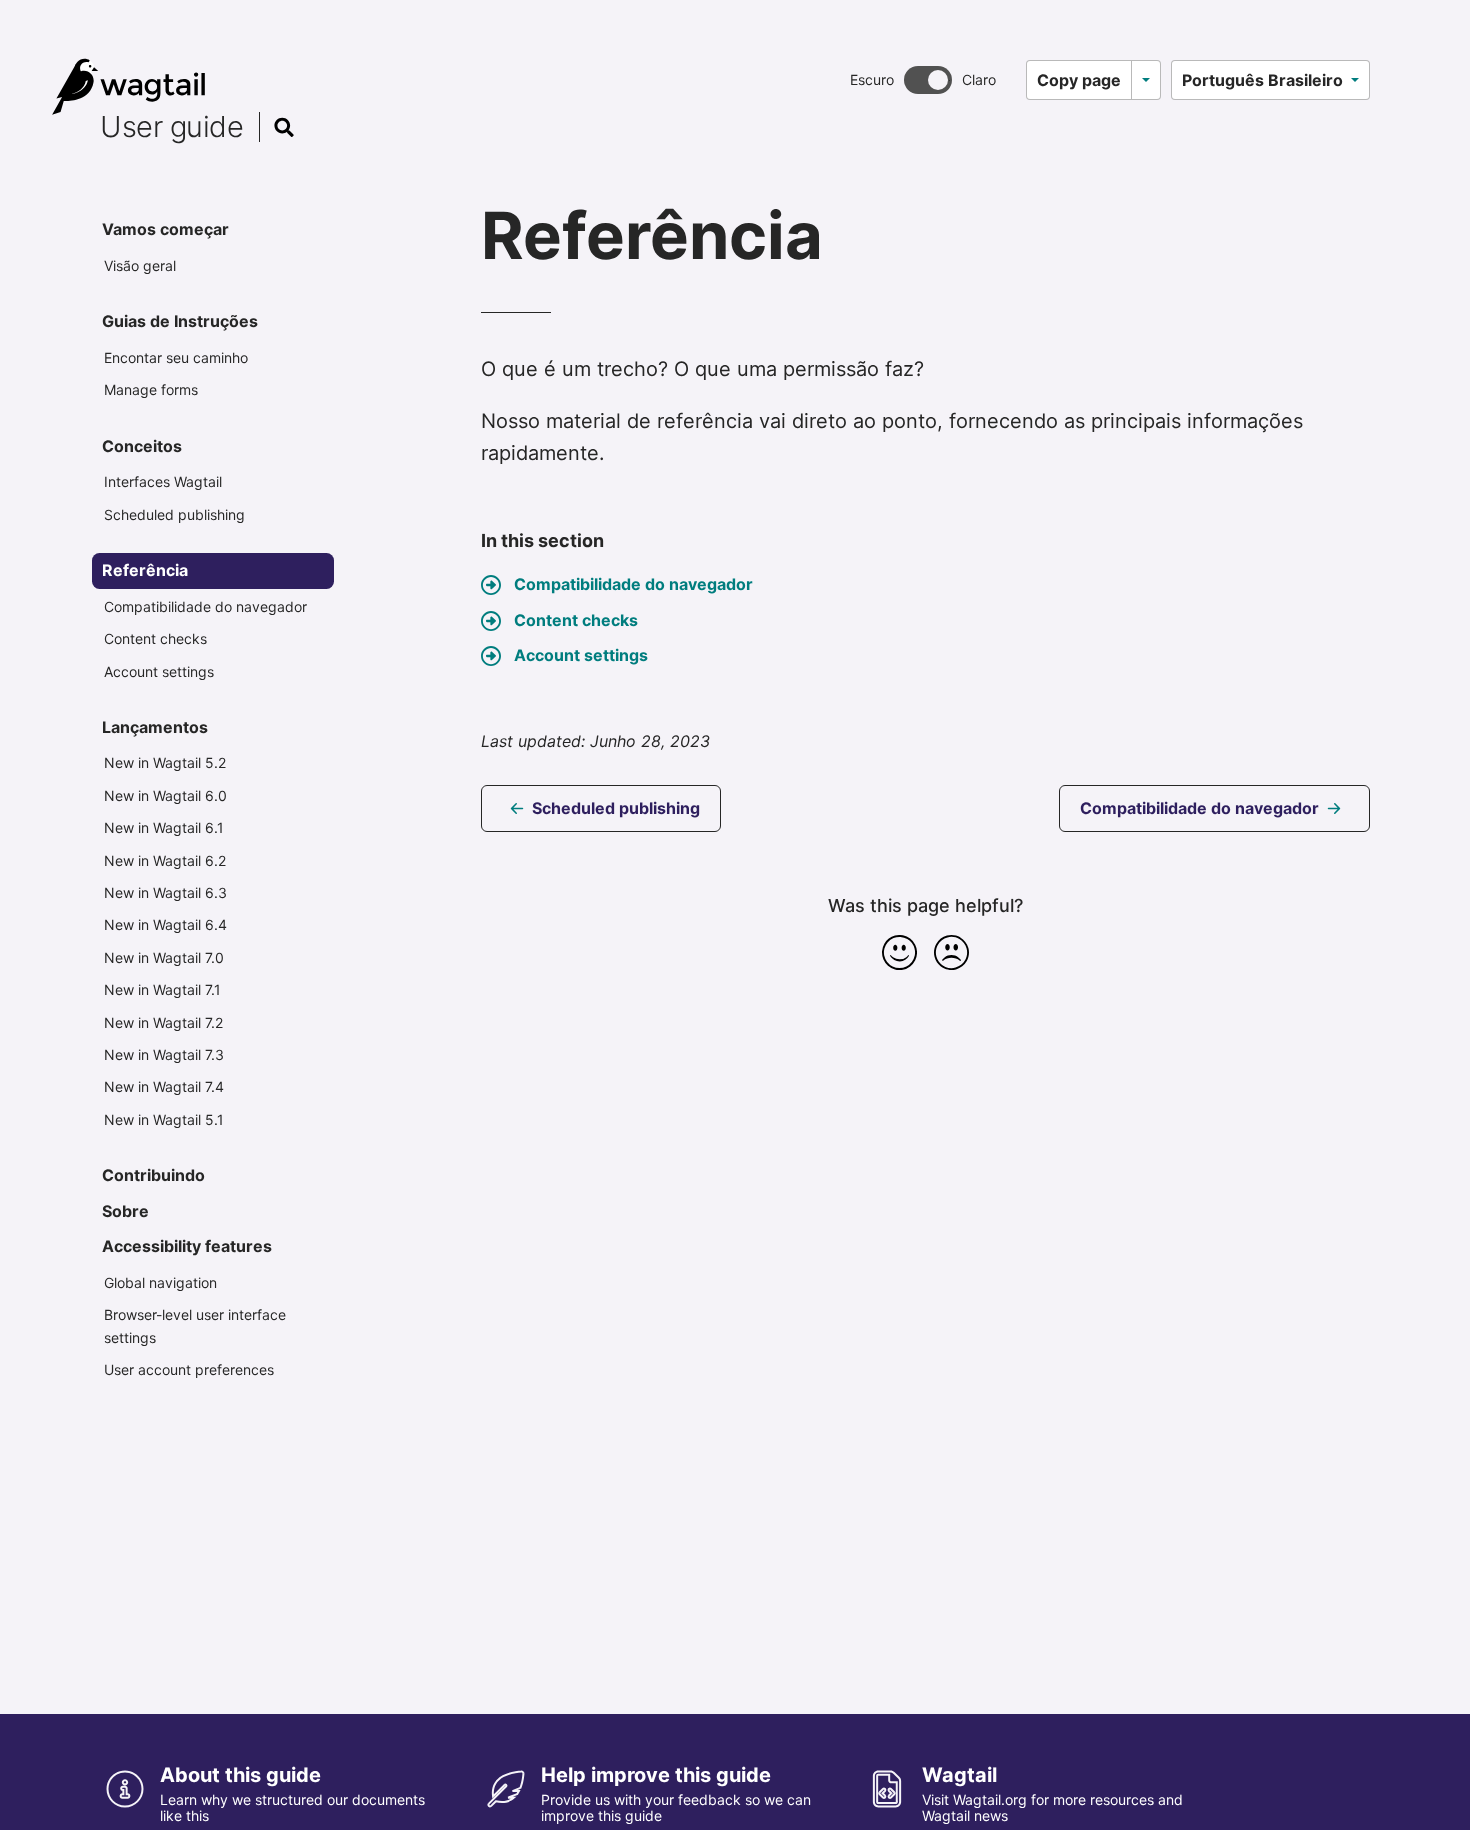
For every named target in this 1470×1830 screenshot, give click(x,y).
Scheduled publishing (174, 514)
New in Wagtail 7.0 (164, 957)
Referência (145, 570)
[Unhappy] (952, 952)
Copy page (1079, 80)
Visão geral (140, 265)
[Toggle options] (1146, 80)
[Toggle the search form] (284, 127)
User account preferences (189, 1369)
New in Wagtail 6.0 (165, 795)
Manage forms (151, 389)
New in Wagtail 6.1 (164, 827)
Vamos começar (165, 229)
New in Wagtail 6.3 (165, 892)
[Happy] (900, 952)
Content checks (155, 638)
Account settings (159, 671)
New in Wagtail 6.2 (165, 860)
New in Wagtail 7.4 (164, 1086)
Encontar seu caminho (176, 357)
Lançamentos (155, 727)
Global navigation (160, 1282)
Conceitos (142, 446)
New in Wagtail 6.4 (165, 924)
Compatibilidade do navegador (205, 606)
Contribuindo (153, 1175)
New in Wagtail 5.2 (165, 762)
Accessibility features (187, 1246)
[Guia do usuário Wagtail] (179, 87)
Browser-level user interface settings (195, 1325)
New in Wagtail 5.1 (164, 1119)
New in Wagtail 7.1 (162, 989)
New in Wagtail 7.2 (163, 1022)
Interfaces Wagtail (163, 481)
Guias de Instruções (180, 321)
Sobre (125, 1211)
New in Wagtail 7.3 (164, 1054)
